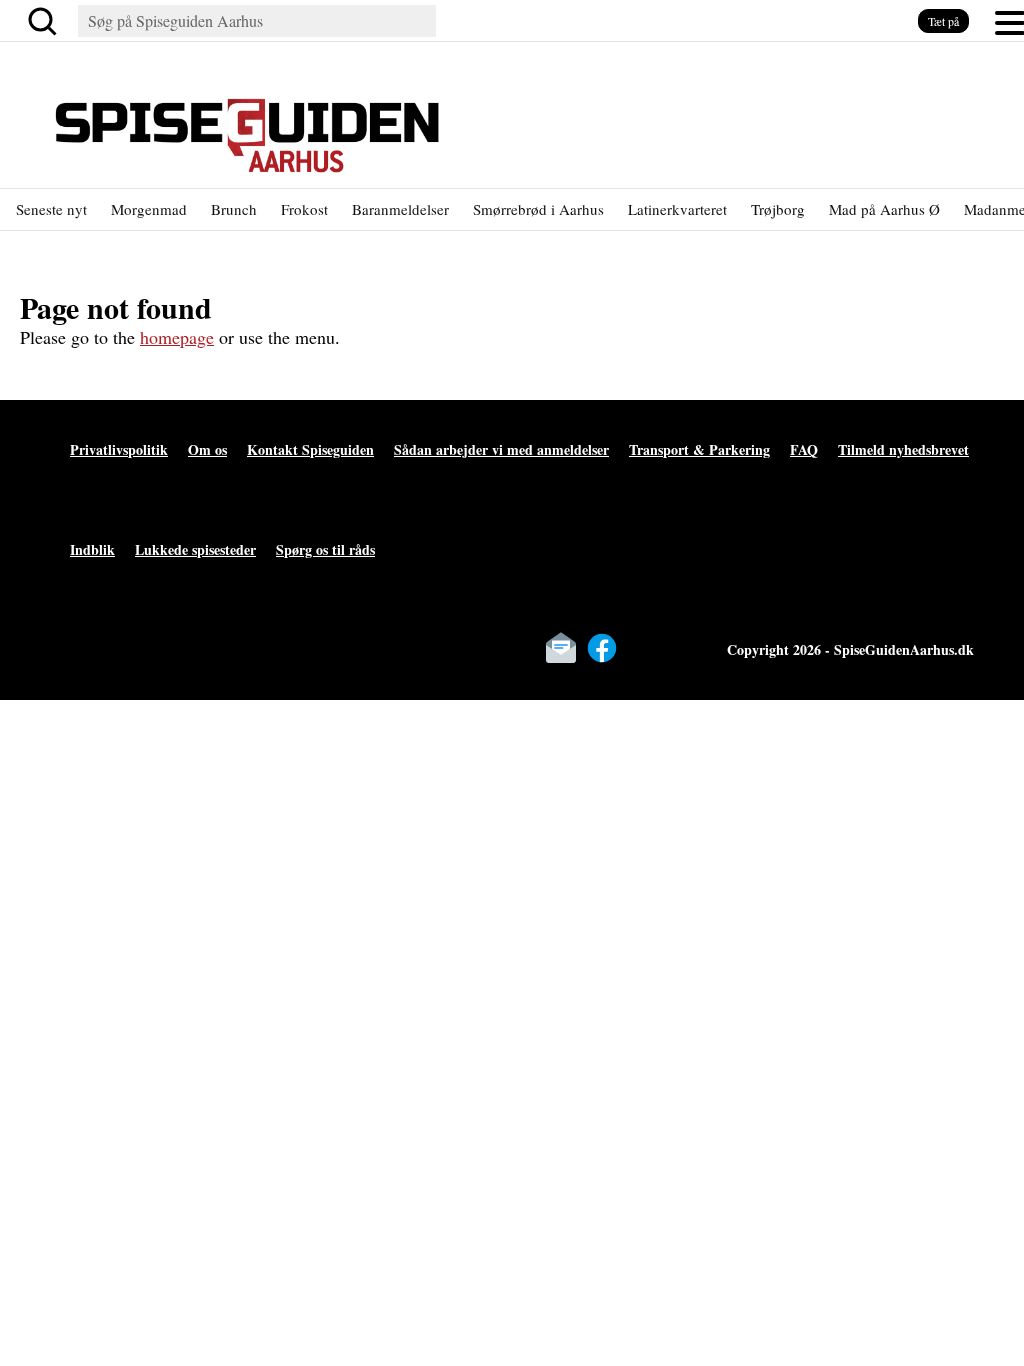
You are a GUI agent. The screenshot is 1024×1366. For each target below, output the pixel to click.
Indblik (92, 549)
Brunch (234, 209)
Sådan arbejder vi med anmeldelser (501, 449)
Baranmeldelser (400, 209)
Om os (207, 449)
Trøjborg (778, 209)
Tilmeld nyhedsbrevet (903, 449)
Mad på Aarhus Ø (884, 209)
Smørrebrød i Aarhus (538, 209)
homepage (177, 337)
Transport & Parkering (699, 449)
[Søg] (46, 21)
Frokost (304, 209)
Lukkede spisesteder (195, 549)
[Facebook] (602, 648)
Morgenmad (149, 209)
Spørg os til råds (325, 549)
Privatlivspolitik (119, 449)
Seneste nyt (51, 209)
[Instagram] (643, 648)
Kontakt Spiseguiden (310, 449)
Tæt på (943, 21)
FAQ (804, 449)
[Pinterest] (684, 648)
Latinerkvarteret (677, 209)
